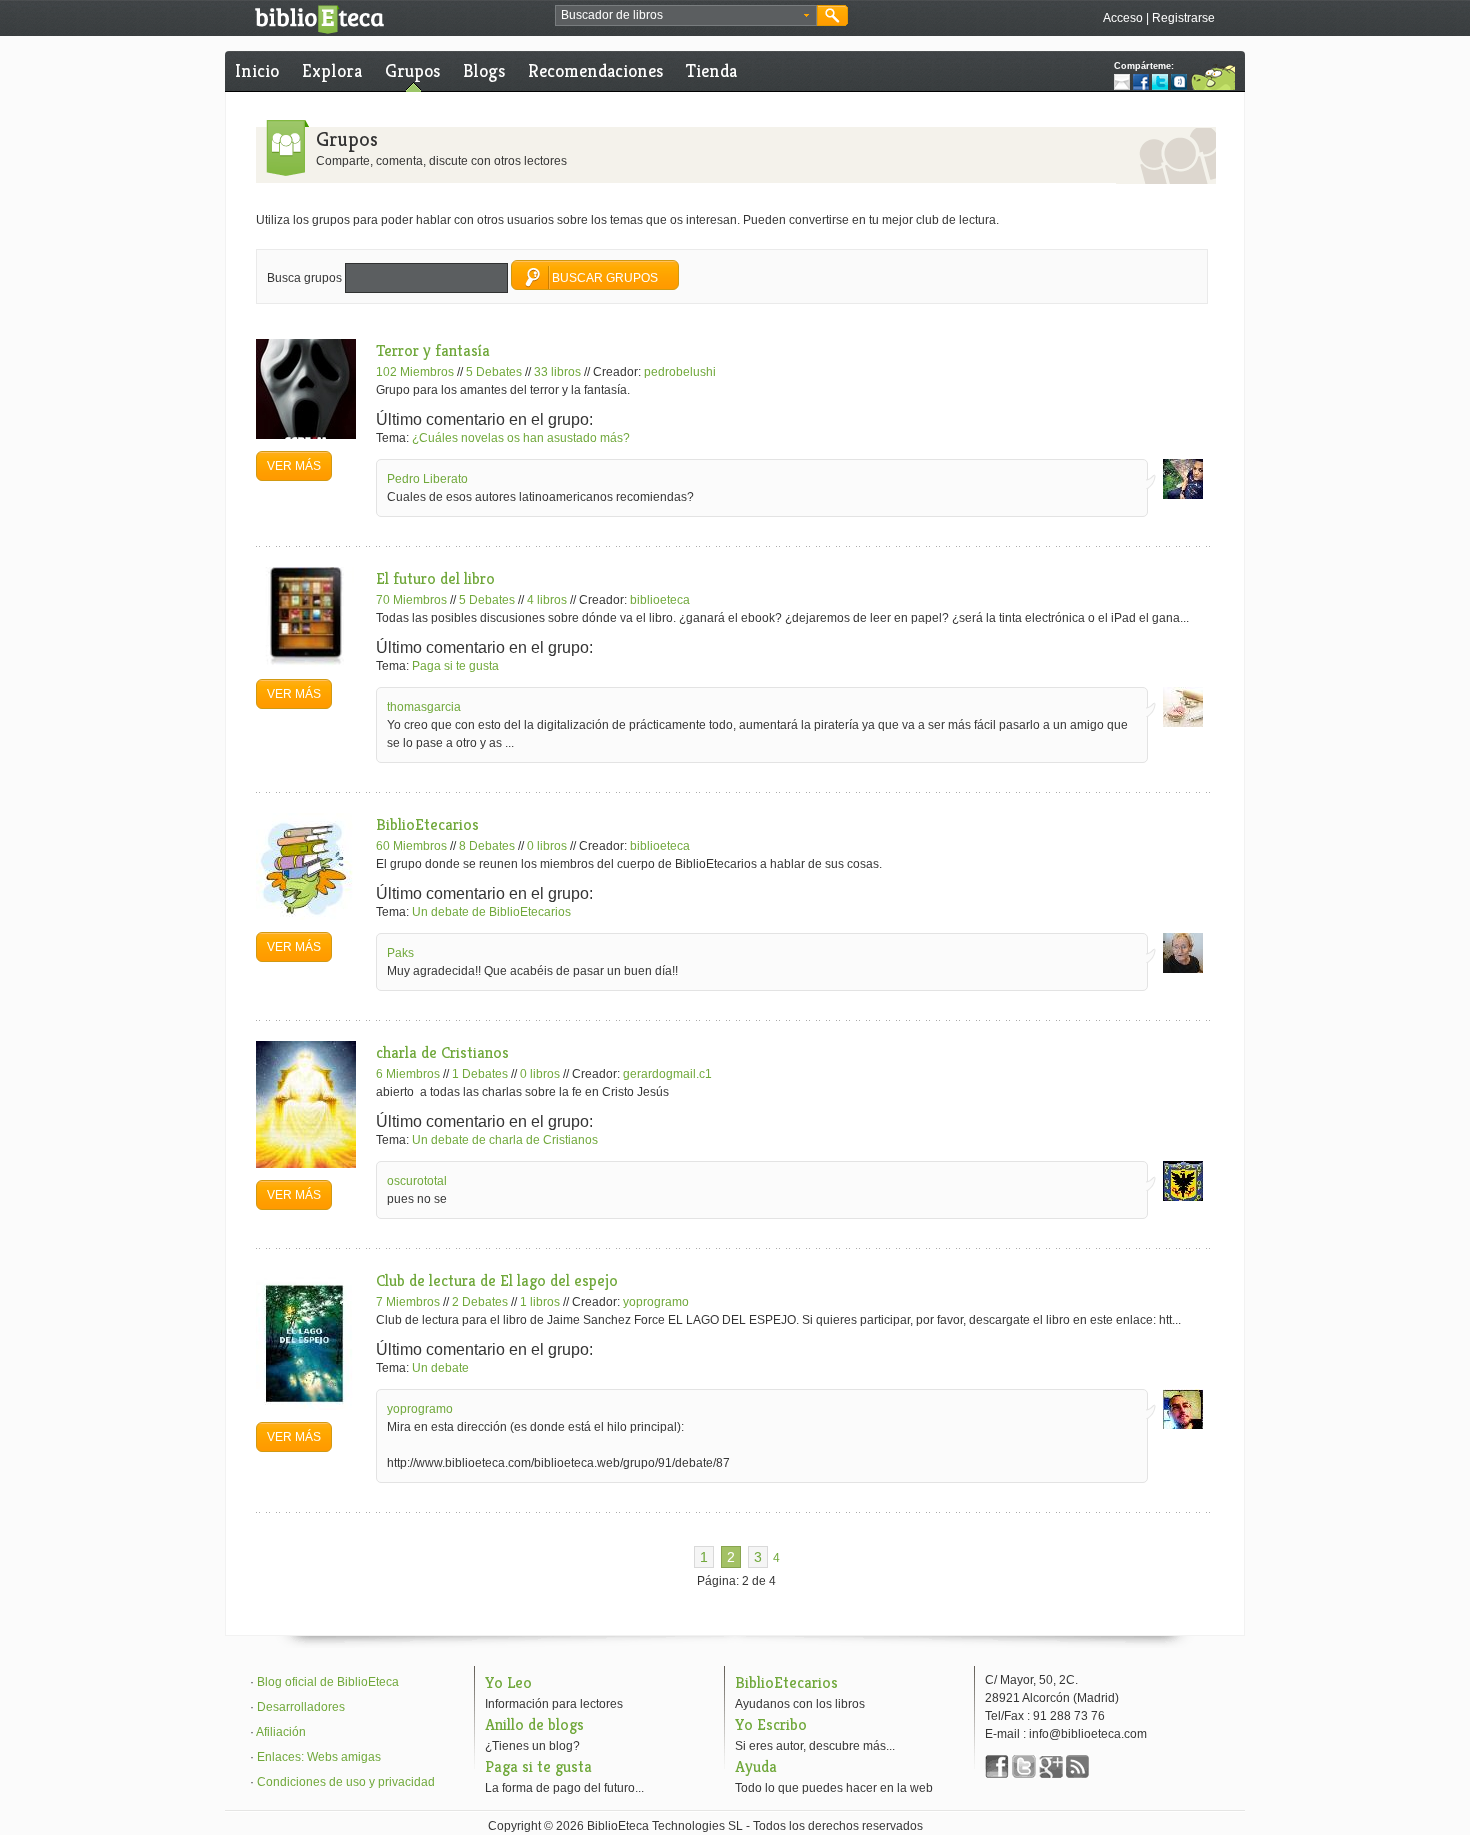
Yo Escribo (771, 1724)
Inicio (257, 70)
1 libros (540, 1302)
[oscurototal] (1183, 1197)
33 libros (557, 372)
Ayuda (756, 1766)
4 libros (547, 600)
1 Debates (480, 1074)
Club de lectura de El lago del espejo (497, 1280)
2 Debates (480, 1302)
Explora (332, 70)
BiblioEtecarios (427, 824)
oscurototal (417, 1181)
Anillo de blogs (534, 1724)
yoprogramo (656, 1302)
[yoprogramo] (1183, 1425)
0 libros (547, 846)
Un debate (440, 1368)
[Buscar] (832, 15)
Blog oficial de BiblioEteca (328, 1682)
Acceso (1123, 18)
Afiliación (281, 1732)
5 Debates (494, 372)
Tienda (711, 70)
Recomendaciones (595, 70)
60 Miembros (411, 846)
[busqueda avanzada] (806, 16)
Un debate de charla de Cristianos (505, 1140)
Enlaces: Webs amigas (319, 1757)
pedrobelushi (680, 372)
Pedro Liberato (427, 479)
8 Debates (487, 846)
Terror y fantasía (433, 350)
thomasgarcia (424, 707)
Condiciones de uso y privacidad (346, 1782)
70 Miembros (411, 600)
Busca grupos (304, 278)
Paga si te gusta (455, 666)
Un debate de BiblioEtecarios (491, 912)
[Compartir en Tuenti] (1179, 81)
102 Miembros (415, 372)
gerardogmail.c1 (667, 1074)
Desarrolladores (301, 1707)
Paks (400, 953)
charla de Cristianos (442, 1052)
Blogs (484, 70)
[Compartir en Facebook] (1141, 81)
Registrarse (1183, 18)
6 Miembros (408, 1074)
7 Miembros (408, 1302)
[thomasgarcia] (1183, 723)
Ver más (294, 466)
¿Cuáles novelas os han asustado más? (521, 438)
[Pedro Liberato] (1183, 495)
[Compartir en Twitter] (1160, 81)
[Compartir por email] (1122, 81)
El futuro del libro (435, 578)
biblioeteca (660, 600)
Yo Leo (508, 1682)
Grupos (412, 70)
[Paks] (1183, 969)
